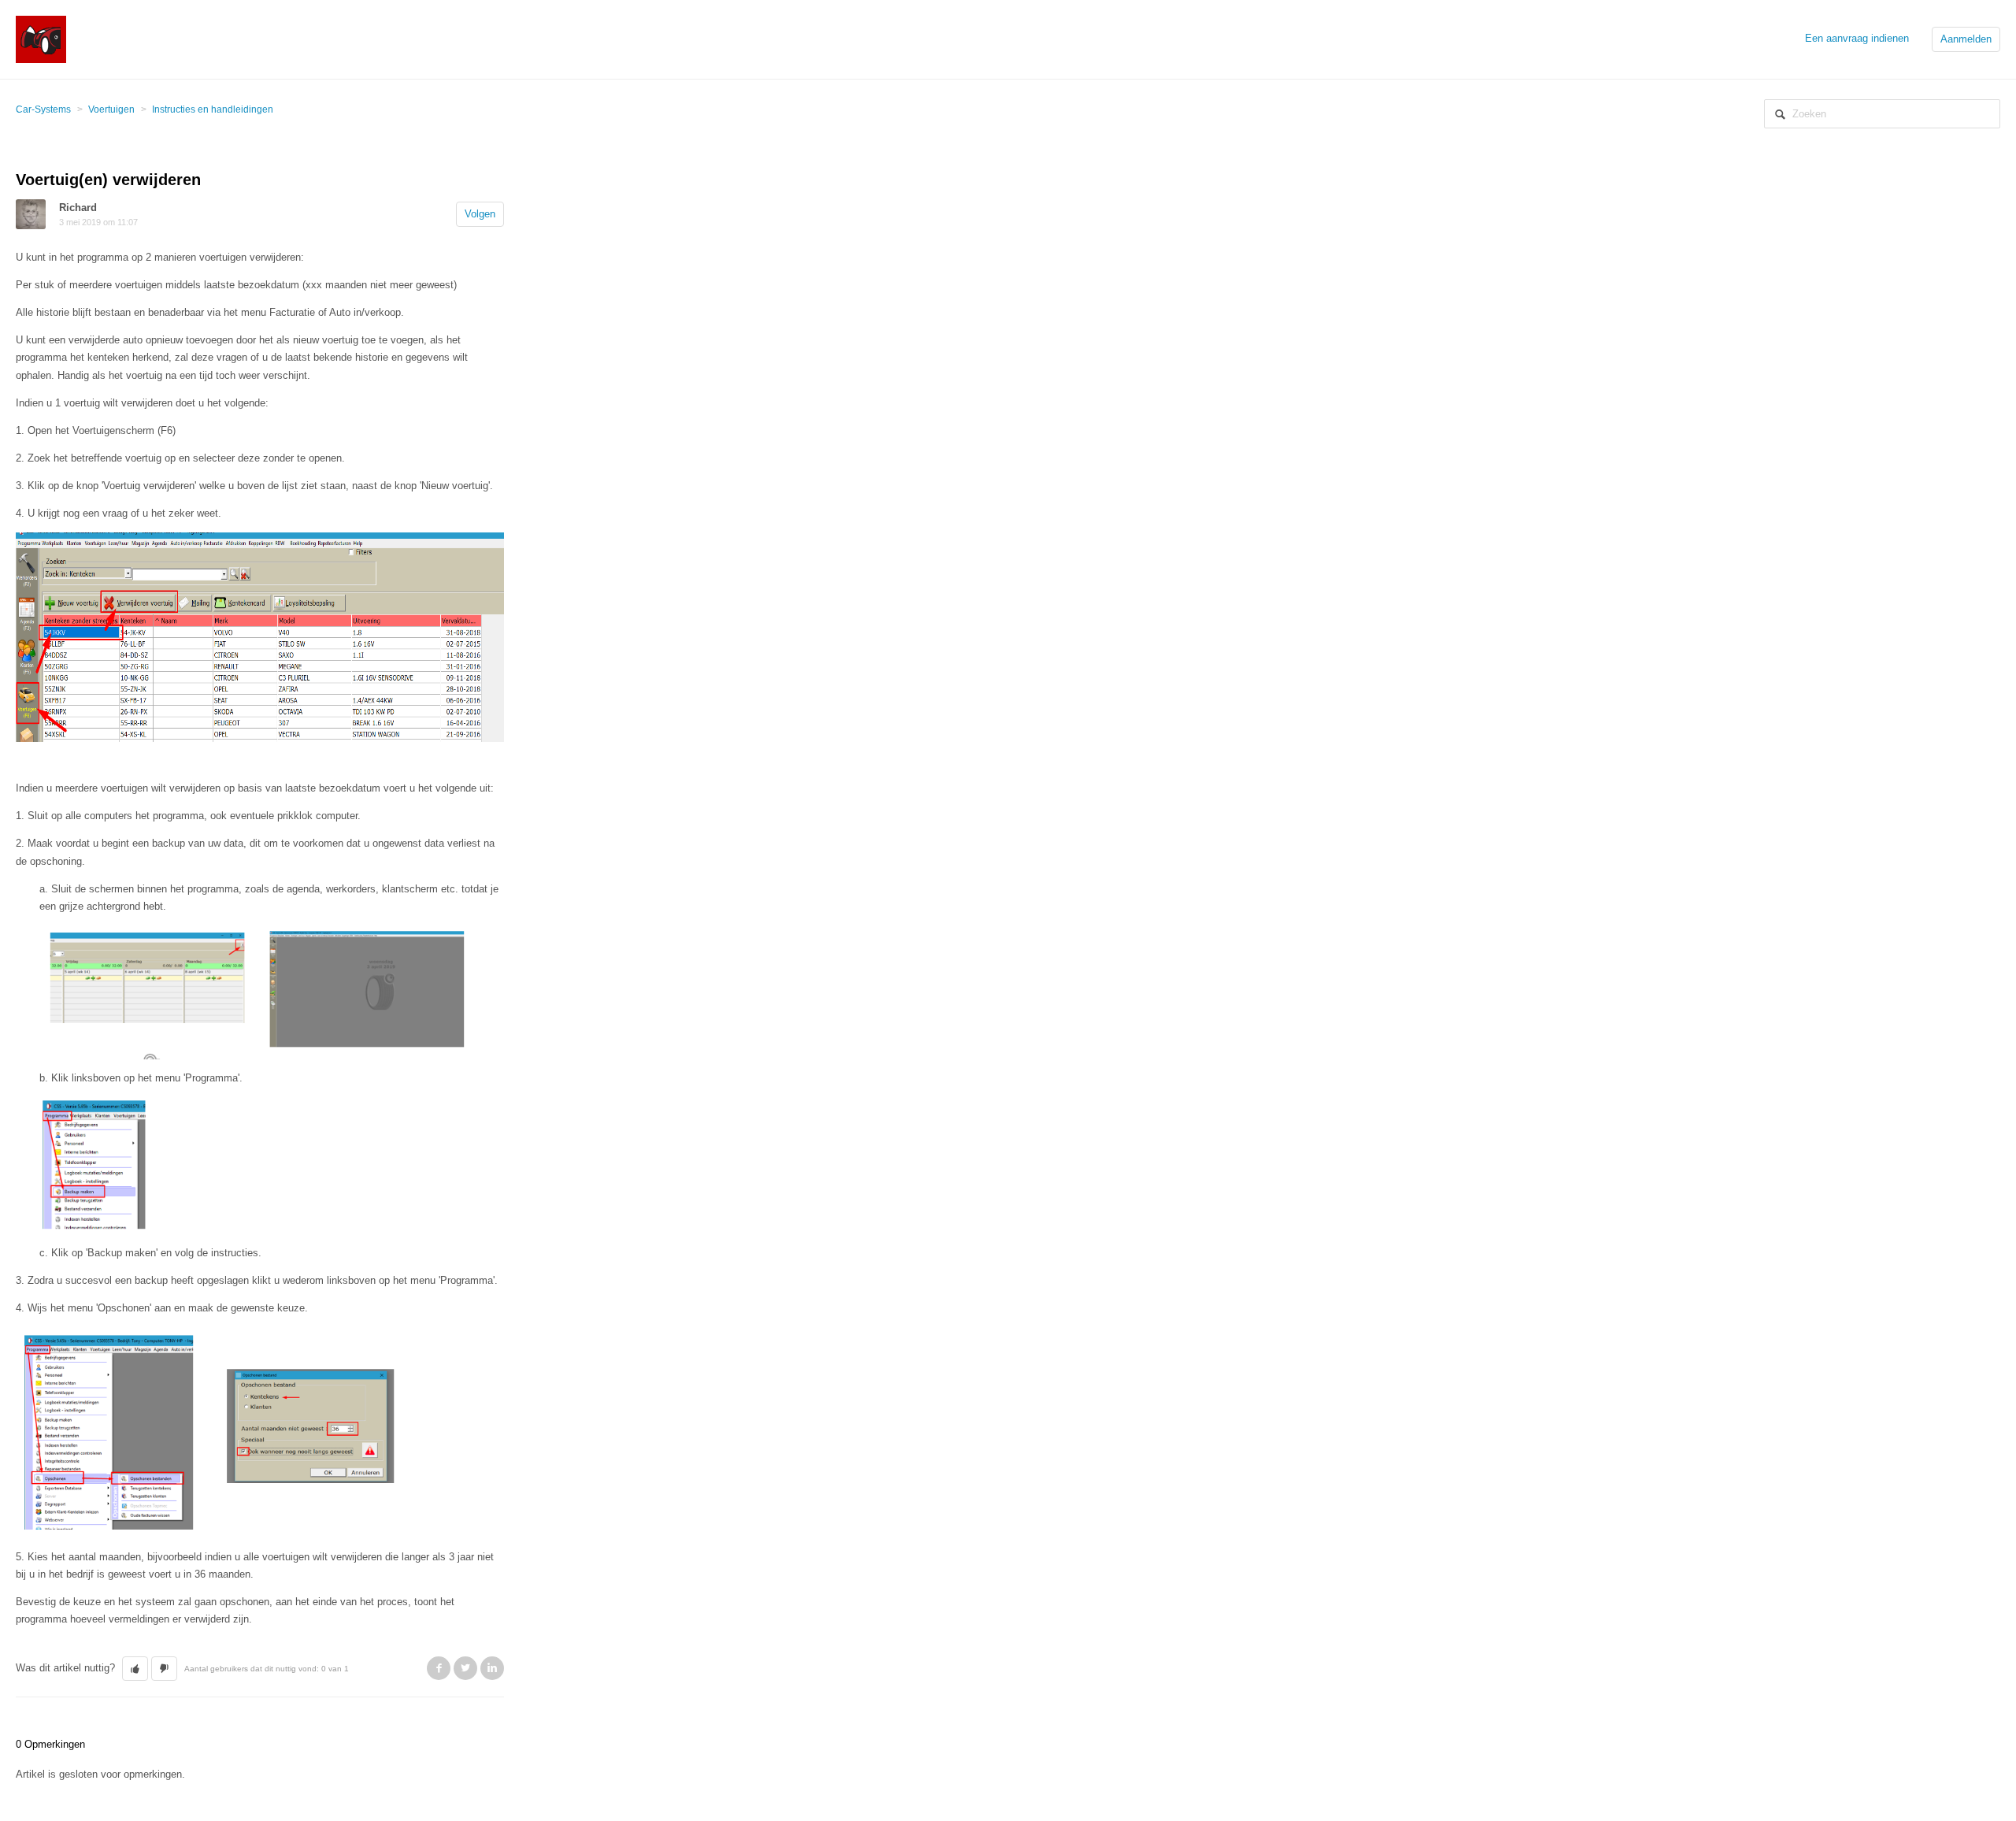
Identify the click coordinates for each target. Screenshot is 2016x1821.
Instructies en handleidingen (213, 109)
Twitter (465, 1668)
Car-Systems (43, 109)
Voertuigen (111, 109)
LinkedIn (492, 1668)
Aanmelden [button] (1966, 39)
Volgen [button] (480, 214)
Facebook (439, 1668)
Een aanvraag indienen (1857, 38)
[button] (135, 1669)
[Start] (41, 38)
